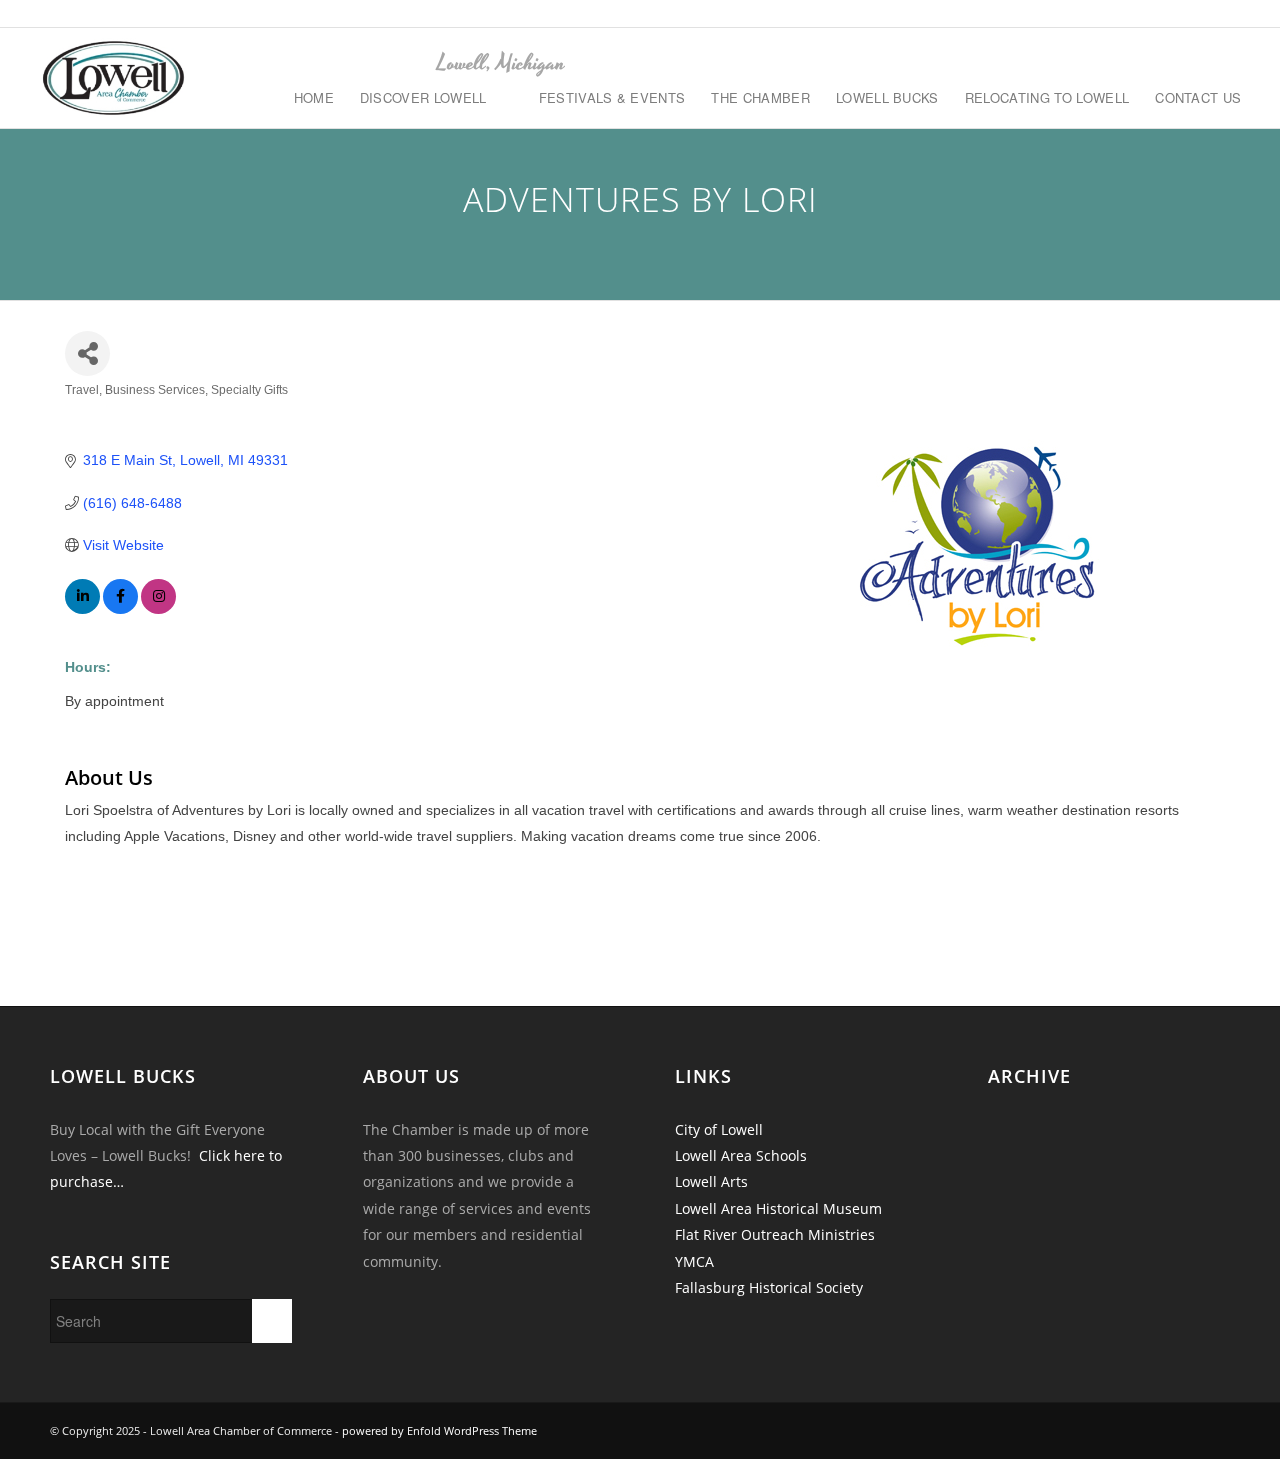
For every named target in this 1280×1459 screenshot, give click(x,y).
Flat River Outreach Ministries (775, 1234)
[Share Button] (87, 353)
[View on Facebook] (120, 609)
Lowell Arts (711, 1181)
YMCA (694, 1261)
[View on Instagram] (158, 609)
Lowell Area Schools (741, 1155)
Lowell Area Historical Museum (778, 1208)
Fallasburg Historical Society (769, 1287)
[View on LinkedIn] (82, 609)
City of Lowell (719, 1129)
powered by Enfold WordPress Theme (439, 1430)
